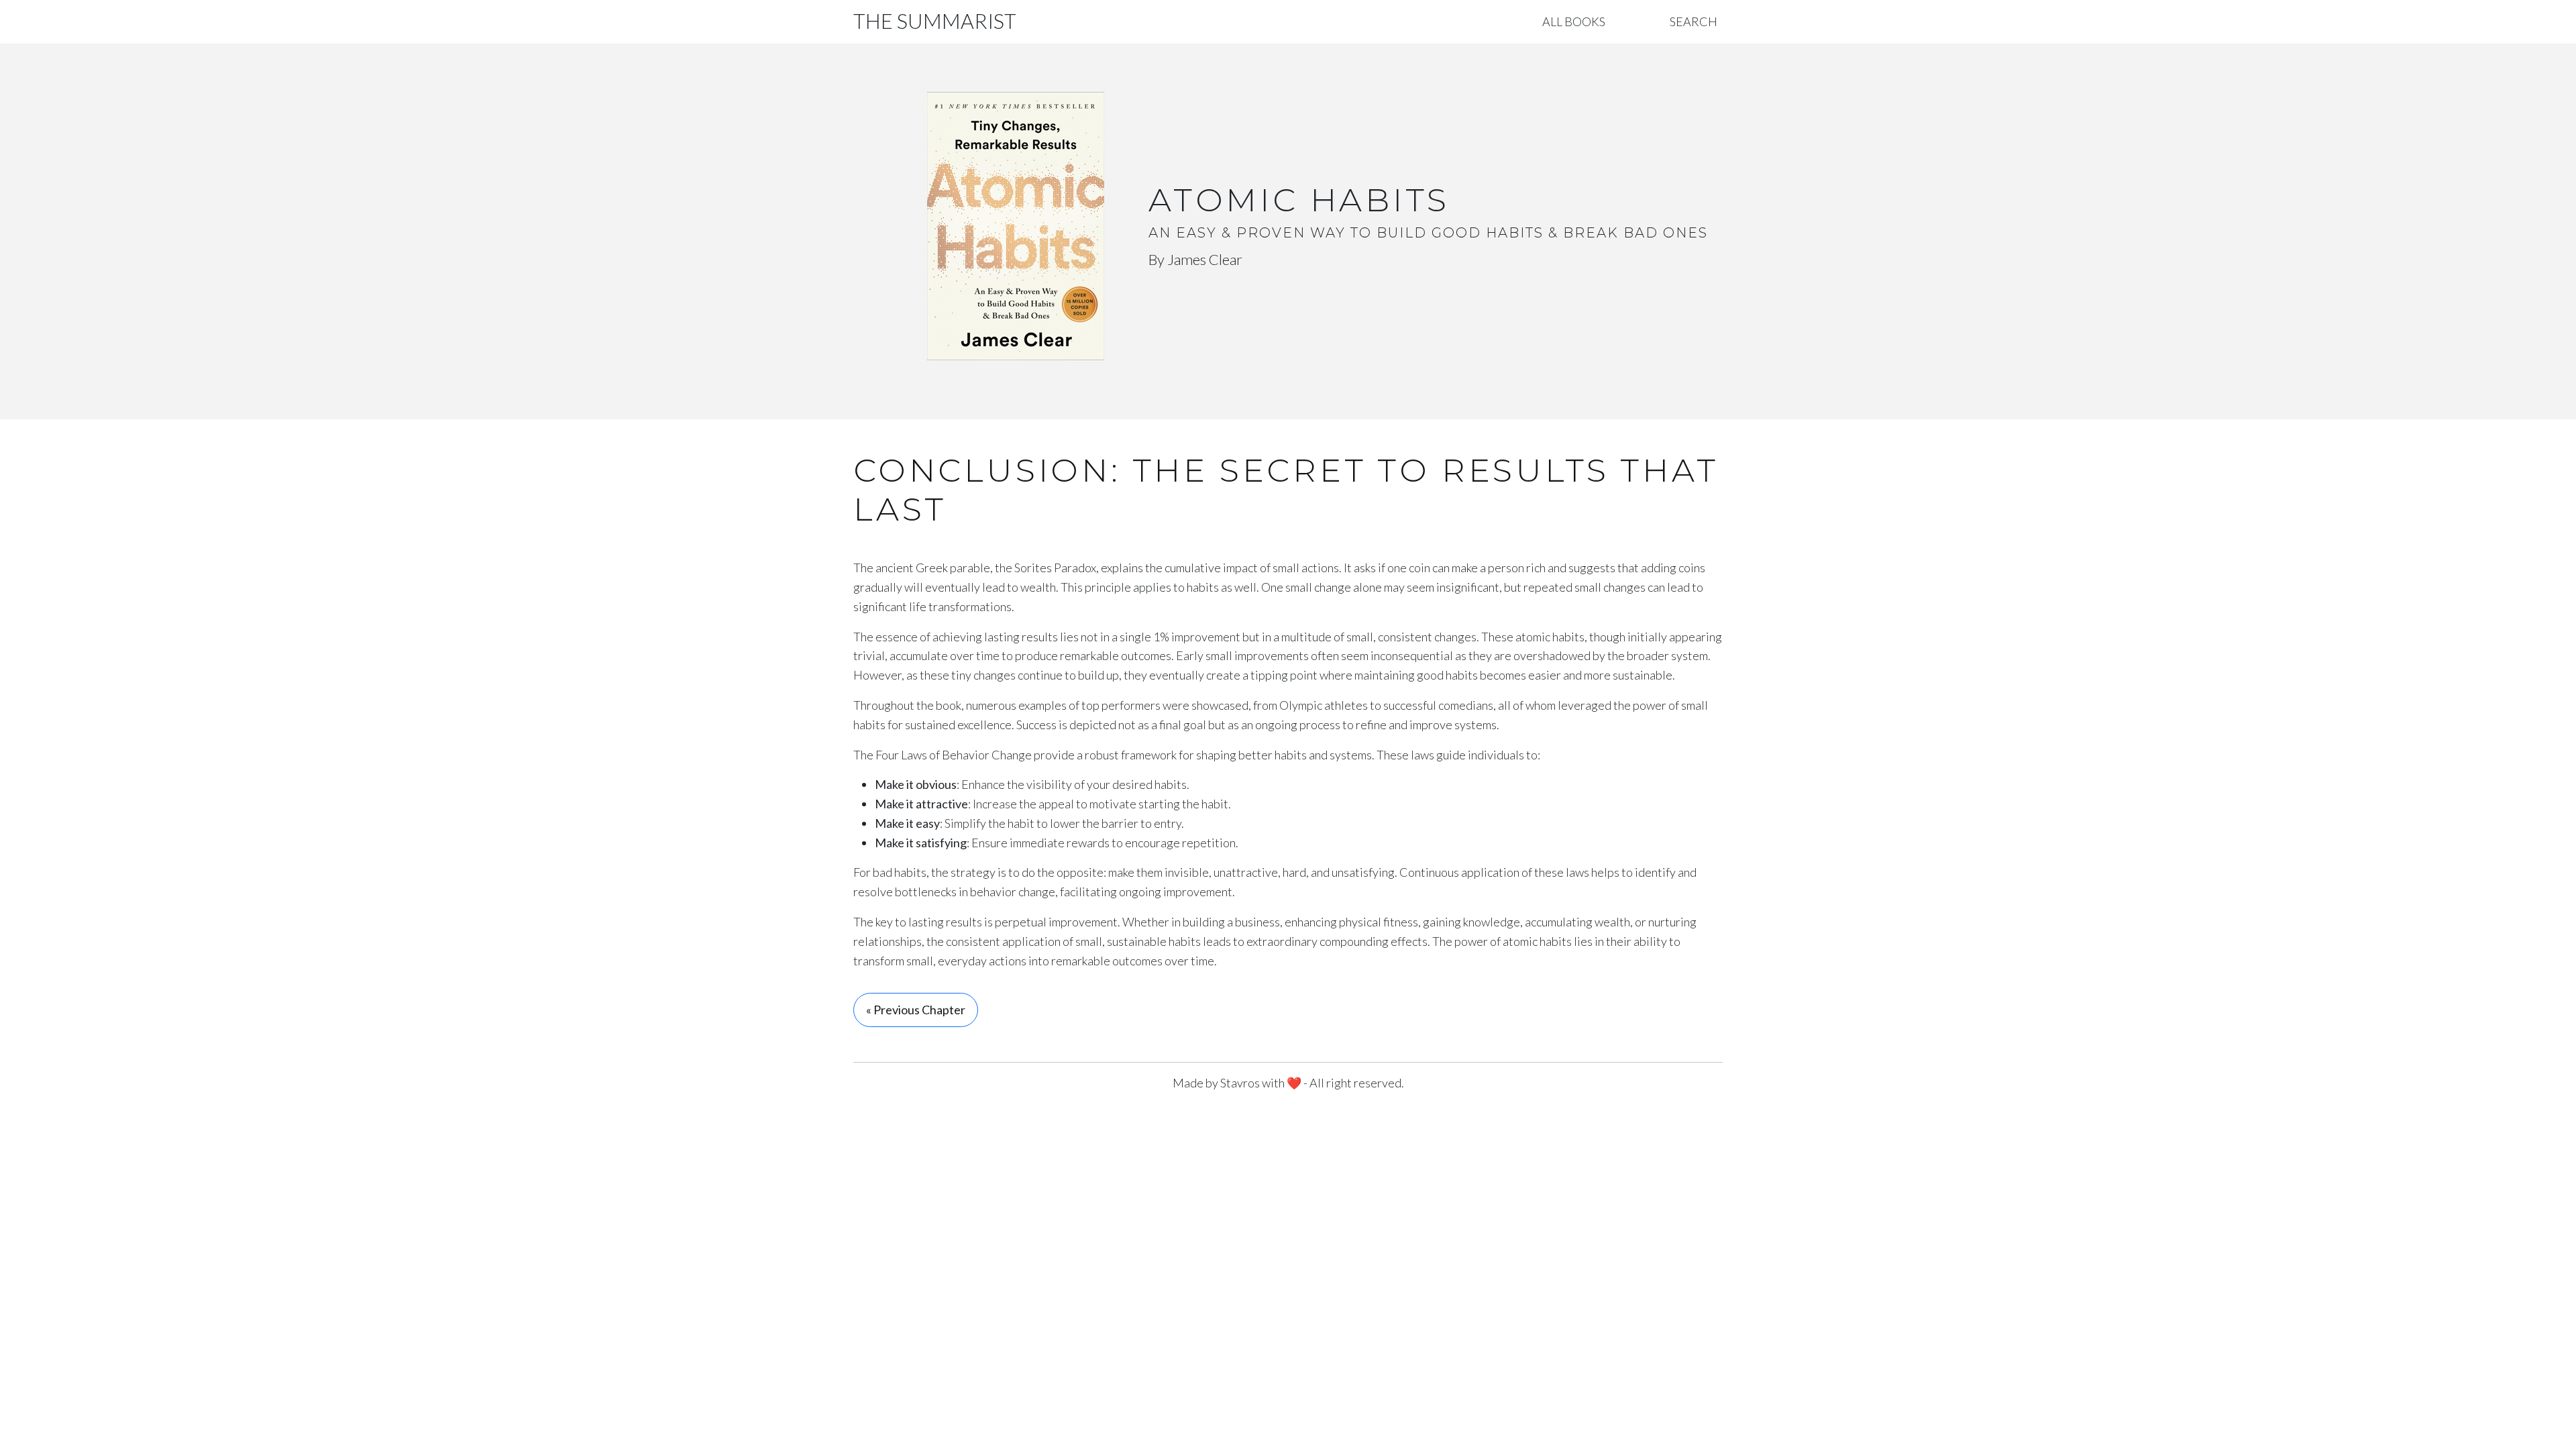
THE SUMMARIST (935, 21)
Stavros (1240, 1083)
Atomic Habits (1299, 200)
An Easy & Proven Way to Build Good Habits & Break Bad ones (1428, 233)
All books (1574, 21)
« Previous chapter (916, 1010)
